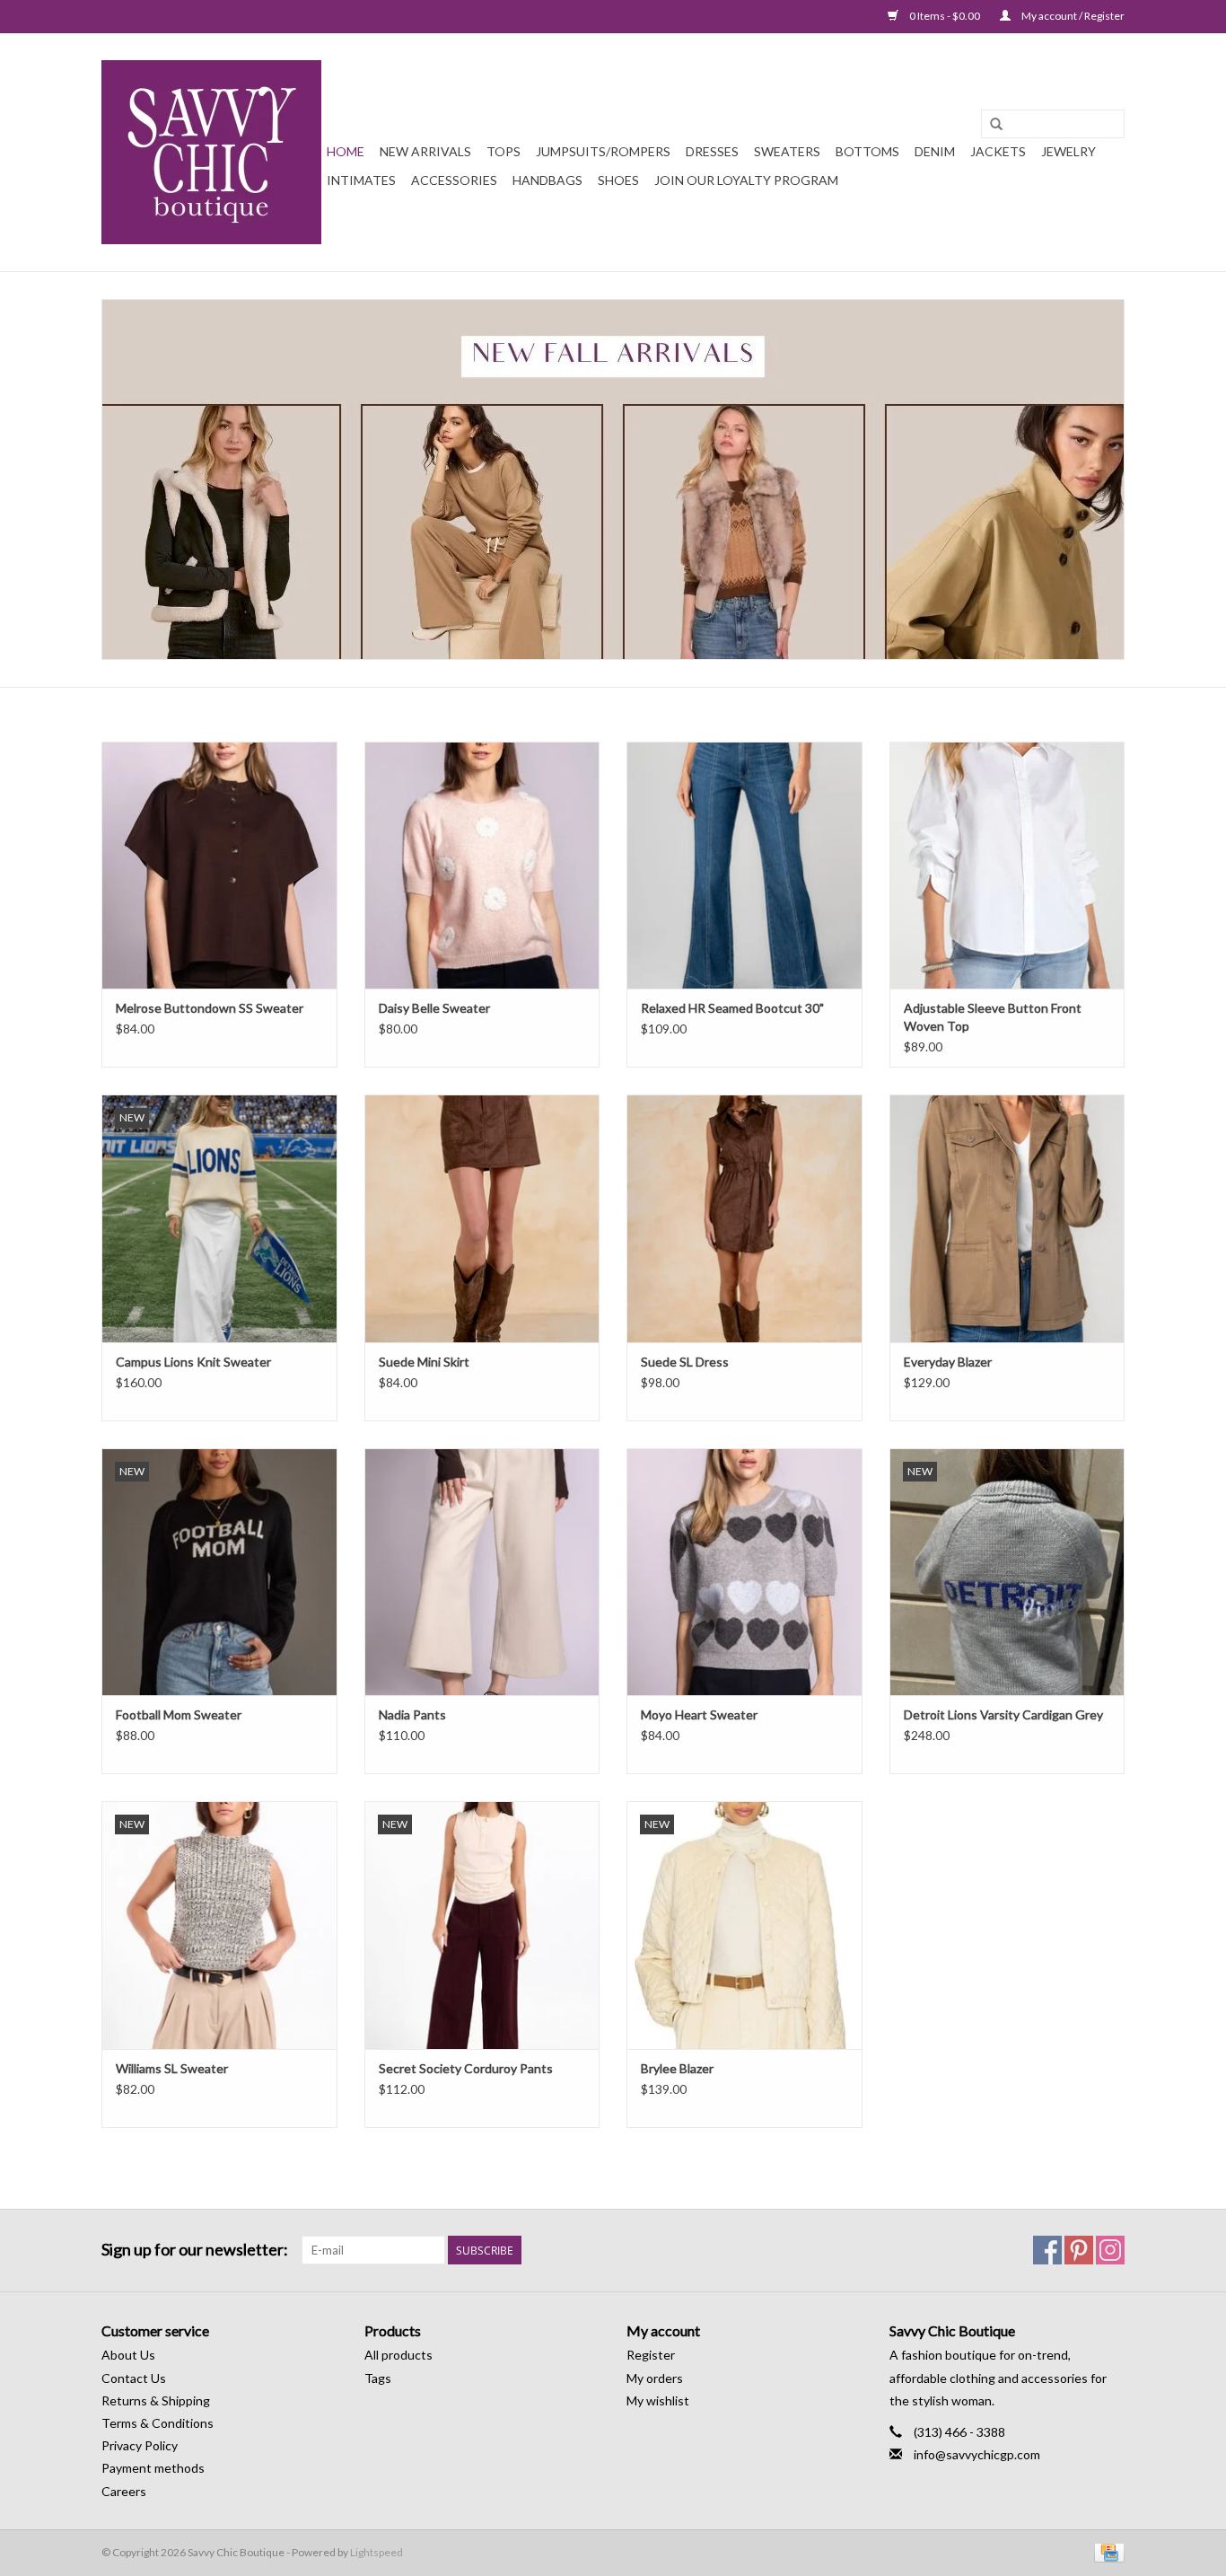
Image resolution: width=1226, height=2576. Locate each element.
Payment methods (153, 2468)
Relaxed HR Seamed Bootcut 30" (732, 1008)
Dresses (712, 151)
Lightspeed (377, 2552)
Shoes (618, 180)
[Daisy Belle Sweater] (482, 865)
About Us (128, 2355)
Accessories (454, 180)
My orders (655, 2378)
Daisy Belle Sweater (434, 1008)
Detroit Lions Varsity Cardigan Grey (1003, 1714)
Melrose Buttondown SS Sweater (210, 1008)
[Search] (996, 125)
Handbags (547, 180)
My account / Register (1072, 16)
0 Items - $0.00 (945, 16)
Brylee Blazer (677, 2068)
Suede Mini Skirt (424, 1362)
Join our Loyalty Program (746, 180)
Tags (378, 2378)
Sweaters (787, 151)
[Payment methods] (1106, 2551)
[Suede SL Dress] (744, 1218)
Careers (124, 2491)
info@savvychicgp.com (977, 2454)
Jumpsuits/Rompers (603, 151)
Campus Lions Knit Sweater (193, 1362)
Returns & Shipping (156, 2400)
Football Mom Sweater (179, 1714)
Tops (504, 151)
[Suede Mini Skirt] (482, 1218)
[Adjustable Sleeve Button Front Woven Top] (1007, 865)
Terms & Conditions (158, 2423)
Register (651, 2355)
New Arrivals (425, 151)
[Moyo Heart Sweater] (744, 1572)
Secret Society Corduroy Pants (466, 2068)
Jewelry (1068, 151)
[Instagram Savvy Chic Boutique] (1110, 2250)
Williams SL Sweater (172, 2068)
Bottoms (867, 151)
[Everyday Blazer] (1007, 1218)
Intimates (361, 180)
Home (346, 151)
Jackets (998, 151)
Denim (935, 151)
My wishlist (658, 2400)
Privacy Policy (140, 2445)
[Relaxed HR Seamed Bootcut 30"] (744, 865)
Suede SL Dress (685, 1362)
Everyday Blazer (948, 1362)
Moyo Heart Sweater (699, 1714)
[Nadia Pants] (482, 1572)
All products (398, 2355)
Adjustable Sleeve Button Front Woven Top (993, 1017)
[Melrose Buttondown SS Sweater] (219, 865)
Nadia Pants (412, 1714)
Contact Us (134, 2378)
